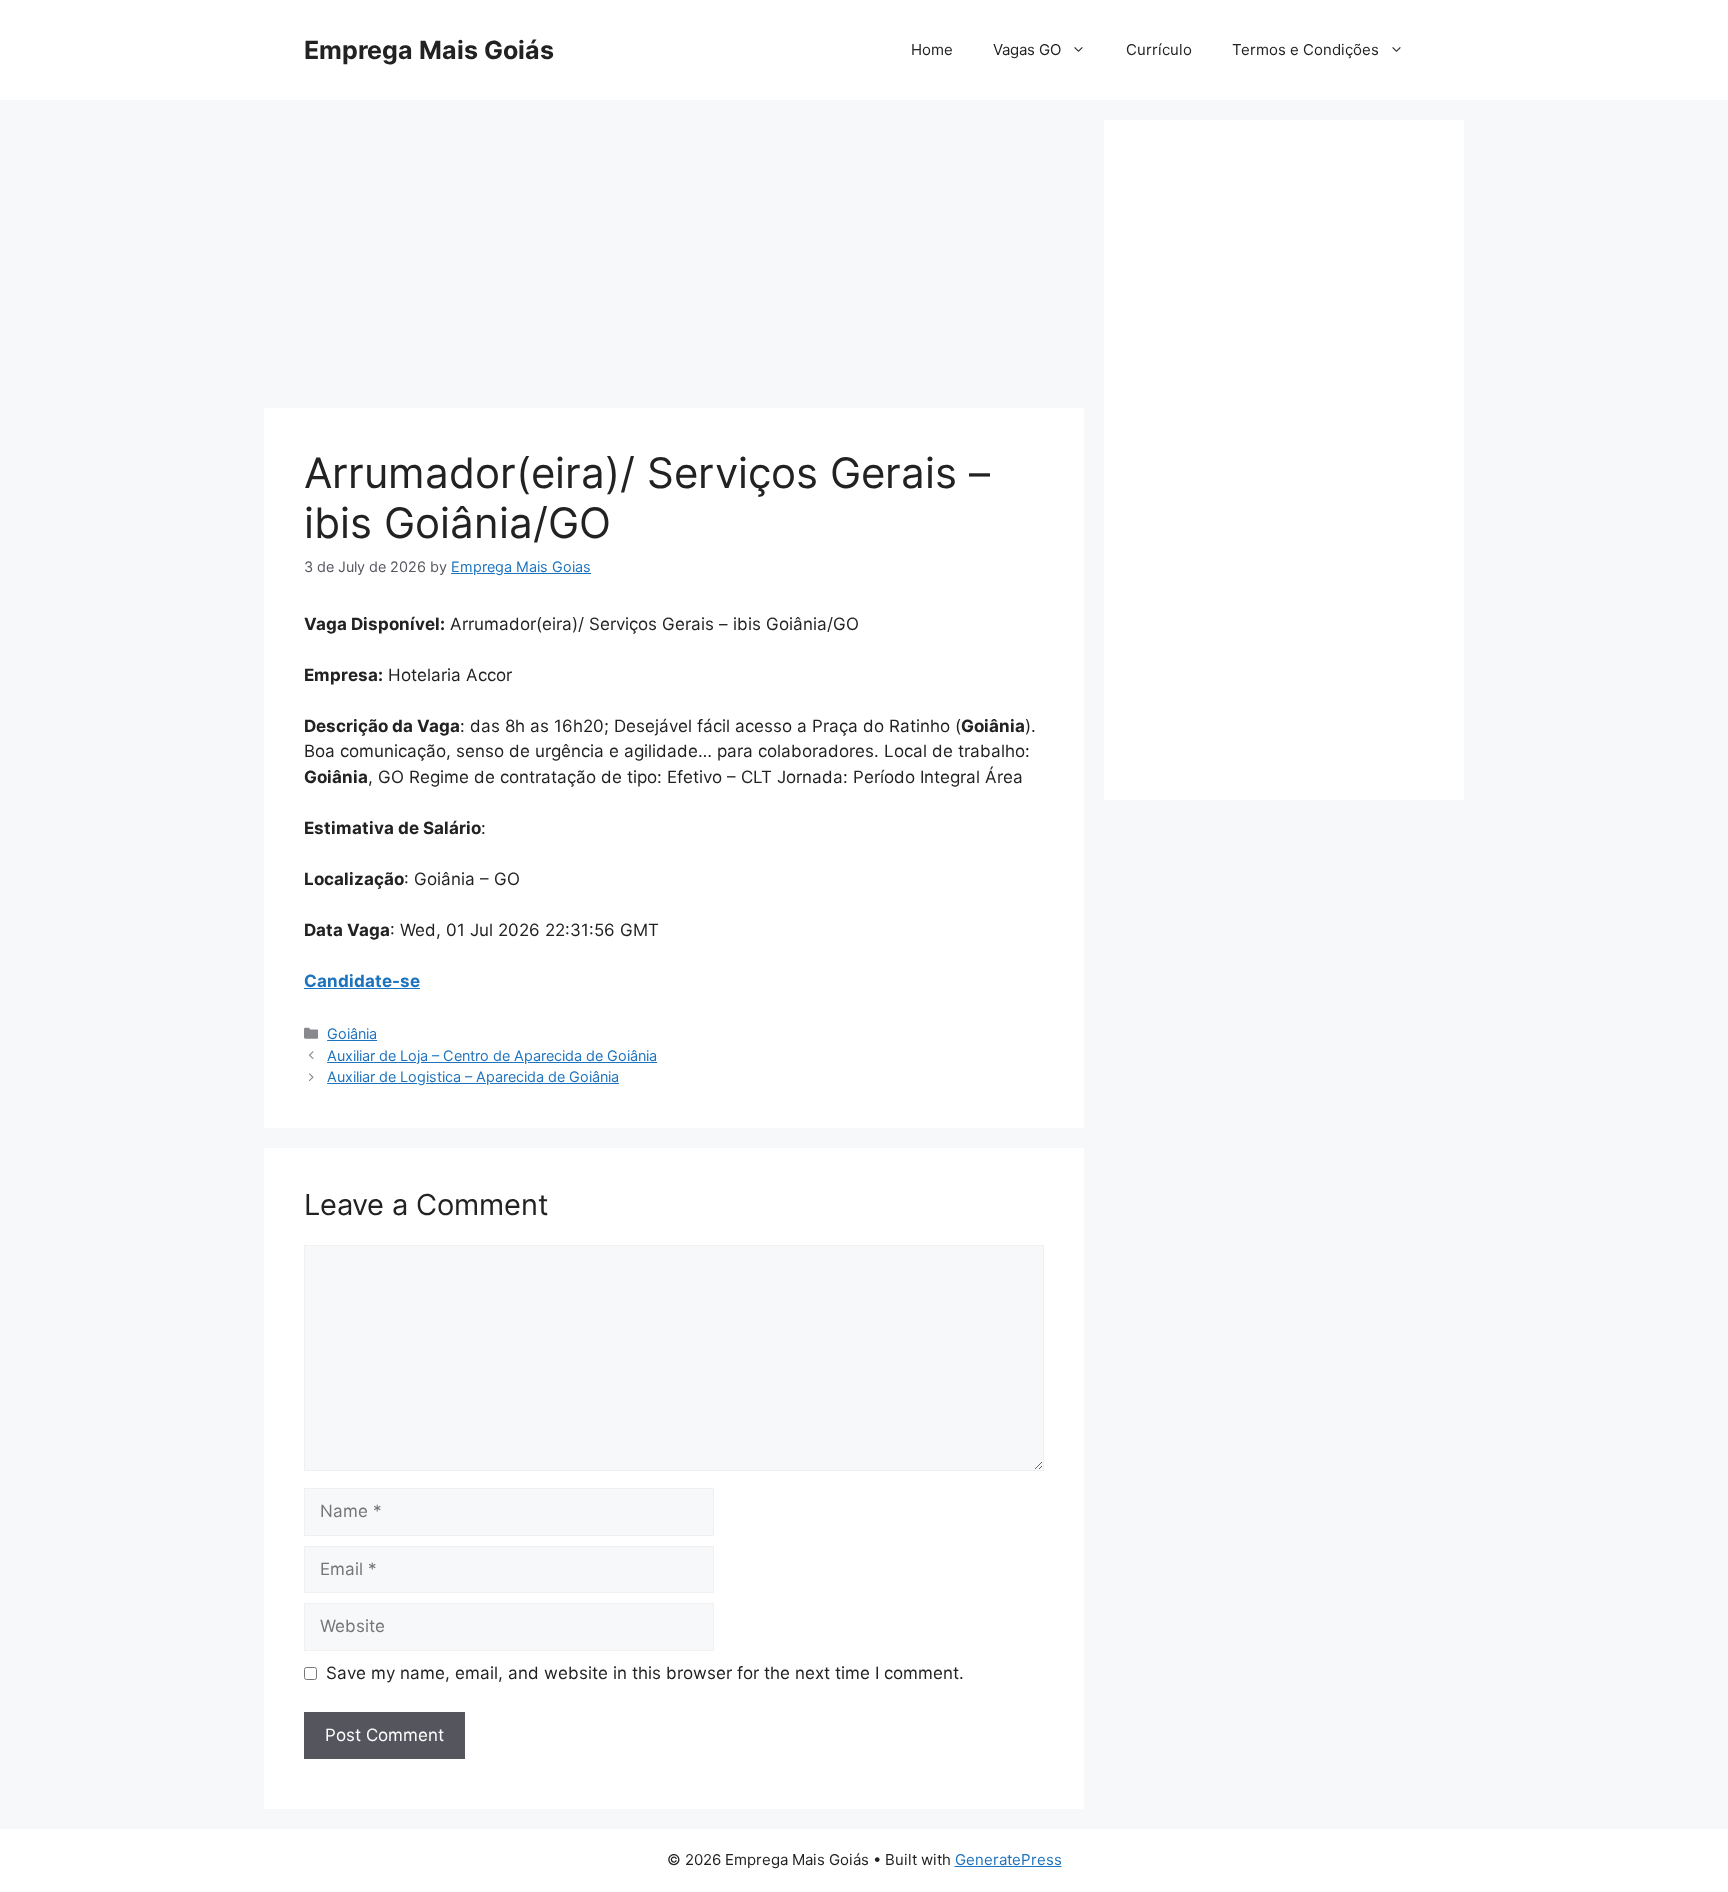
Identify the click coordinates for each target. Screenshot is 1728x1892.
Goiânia (352, 1033)
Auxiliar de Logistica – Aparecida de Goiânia (473, 1076)
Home (932, 49)
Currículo (1159, 49)
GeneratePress (1008, 1859)
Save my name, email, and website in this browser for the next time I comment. (645, 1673)
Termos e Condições (1305, 49)
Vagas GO (1027, 49)
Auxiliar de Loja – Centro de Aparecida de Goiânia (492, 1055)
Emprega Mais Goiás (429, 50)
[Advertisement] (674, 260)
